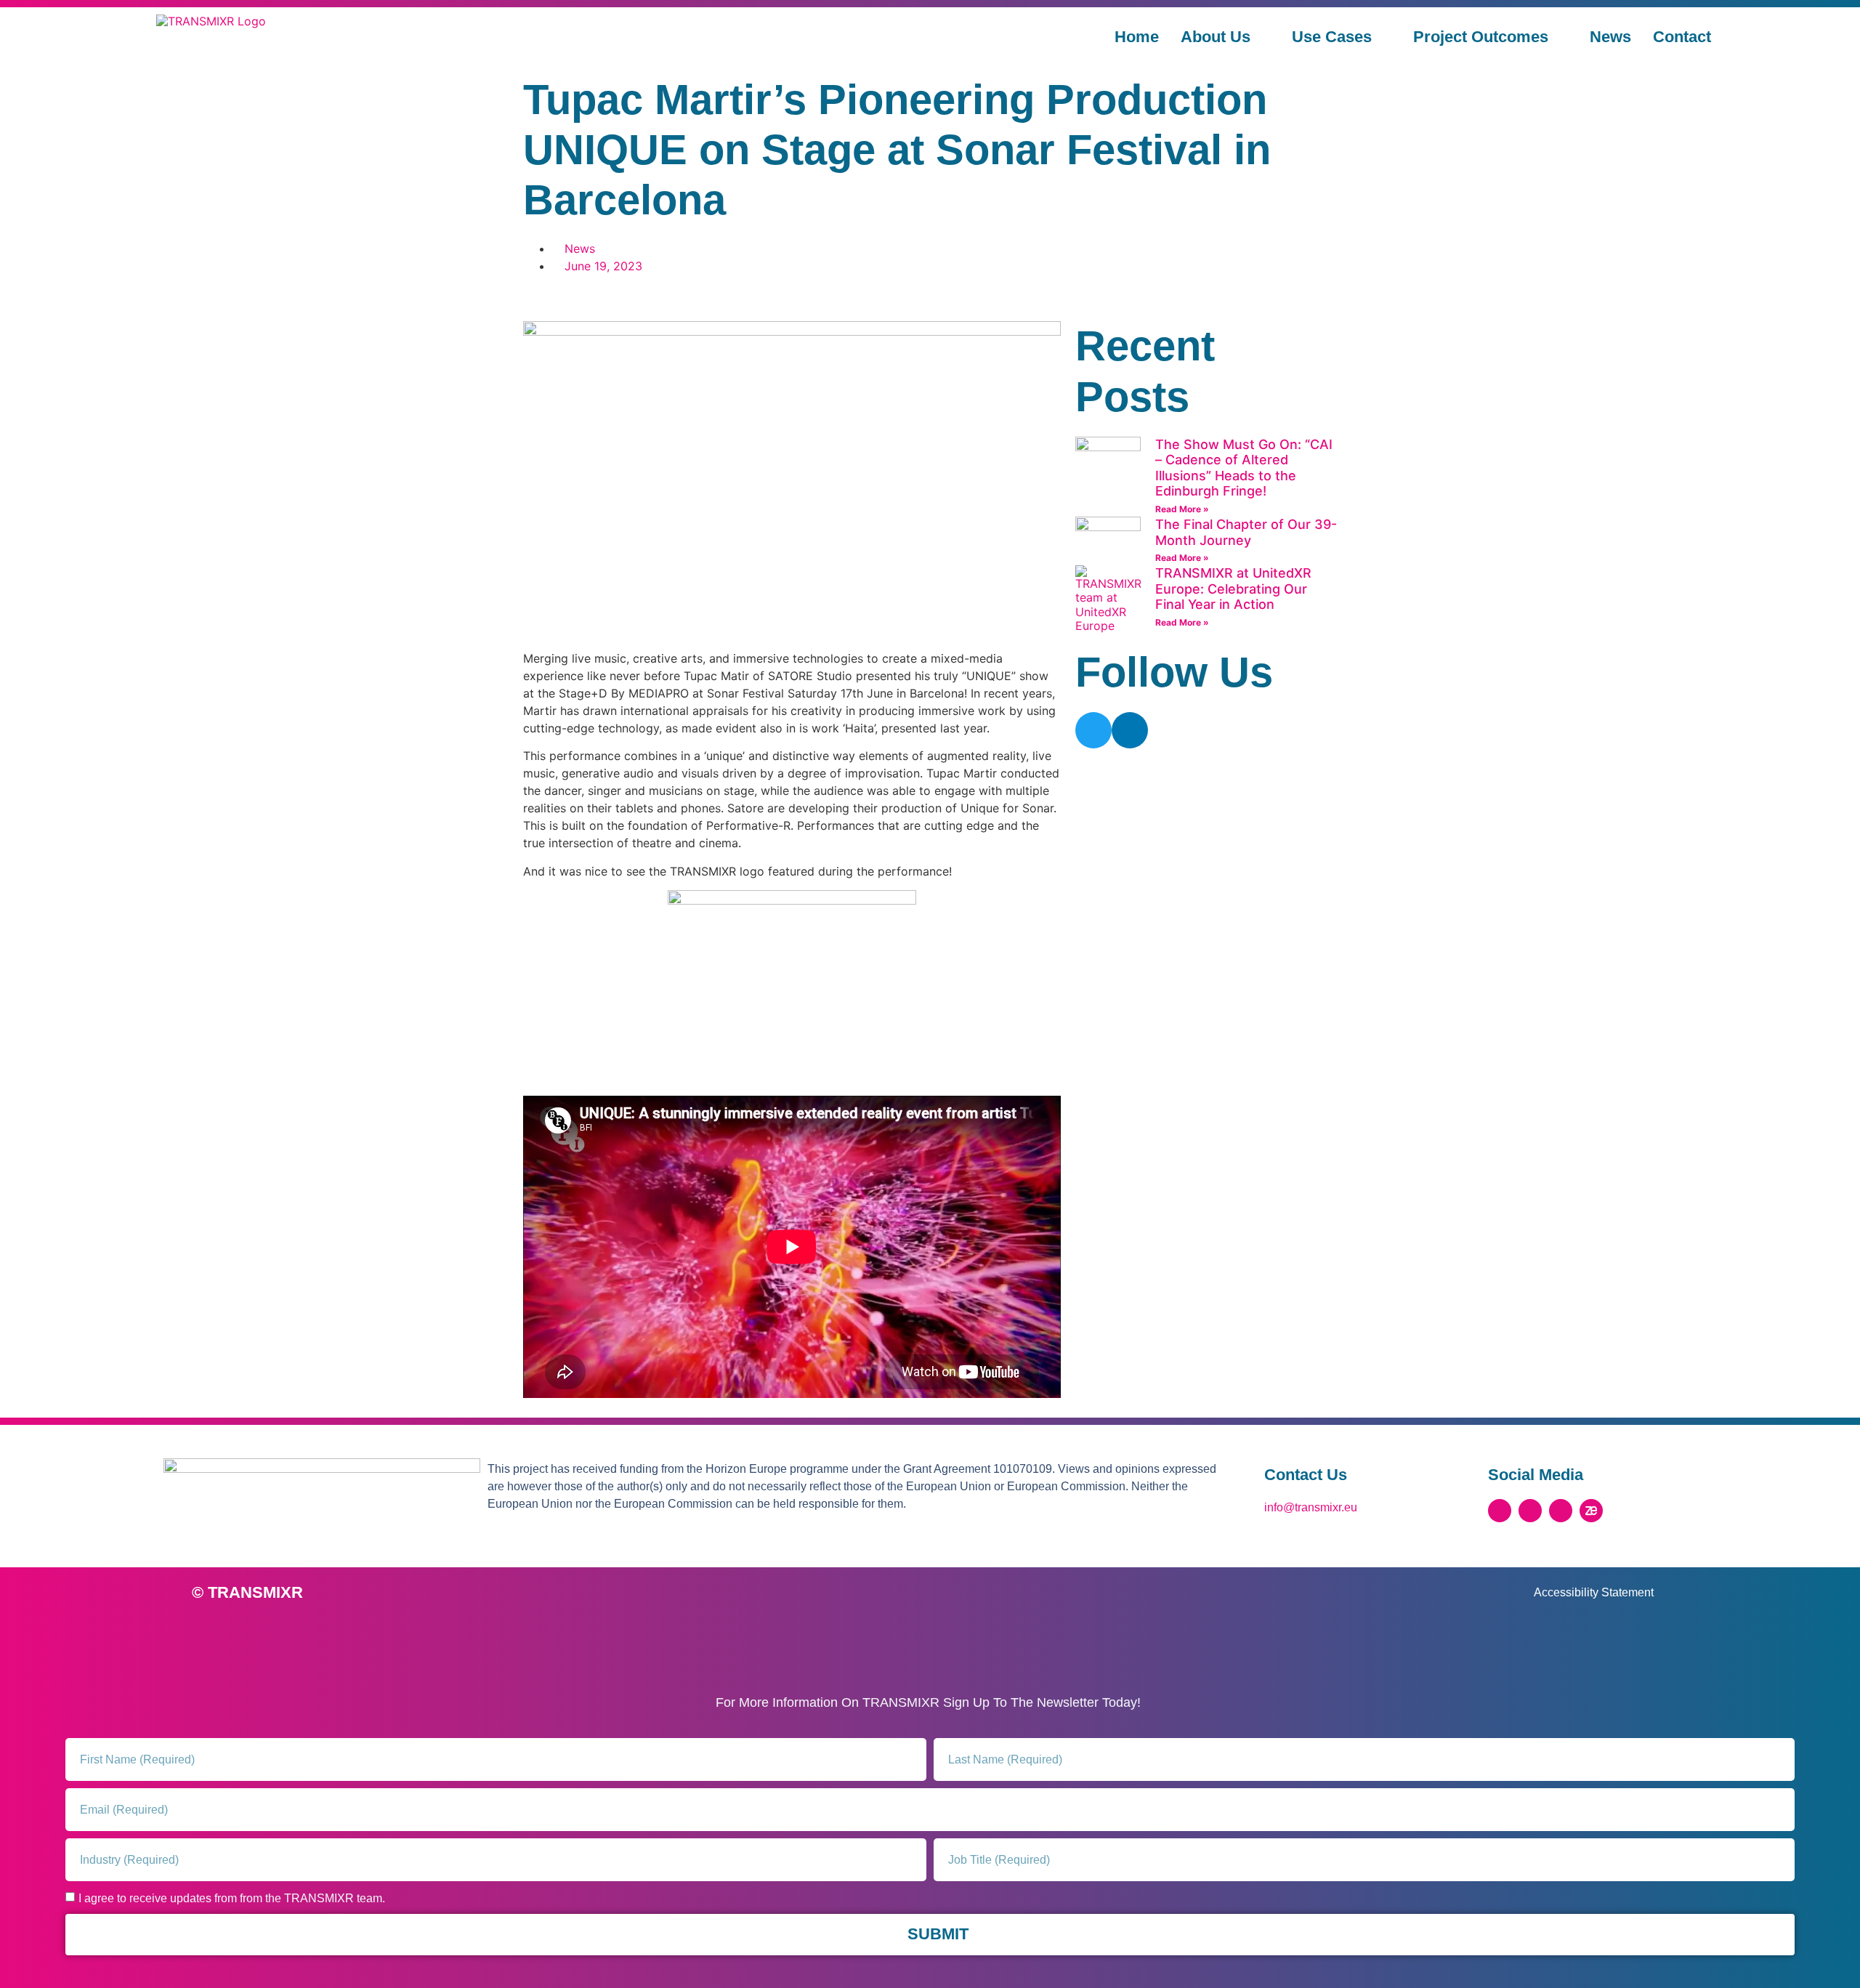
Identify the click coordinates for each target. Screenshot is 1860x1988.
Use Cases (1332, 37)
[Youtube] (1561, 1511)
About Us (1216, 37)
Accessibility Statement (1594, 1592)
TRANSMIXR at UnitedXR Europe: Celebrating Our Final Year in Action (1233, 589)
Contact (1682, 37)
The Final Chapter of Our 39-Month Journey (1246, 532)
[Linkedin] (1130, 730)
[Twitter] (1093, 730)
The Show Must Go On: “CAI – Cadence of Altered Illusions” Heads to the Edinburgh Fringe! (1244, 468)
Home (1137, 37)
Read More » (1182, 509)
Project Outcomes (1481, 37)
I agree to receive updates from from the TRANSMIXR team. (232, 1898)
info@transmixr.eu (1311, 1507)
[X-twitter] (1500, 1511)
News (1610, 37)
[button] (527, 298)
